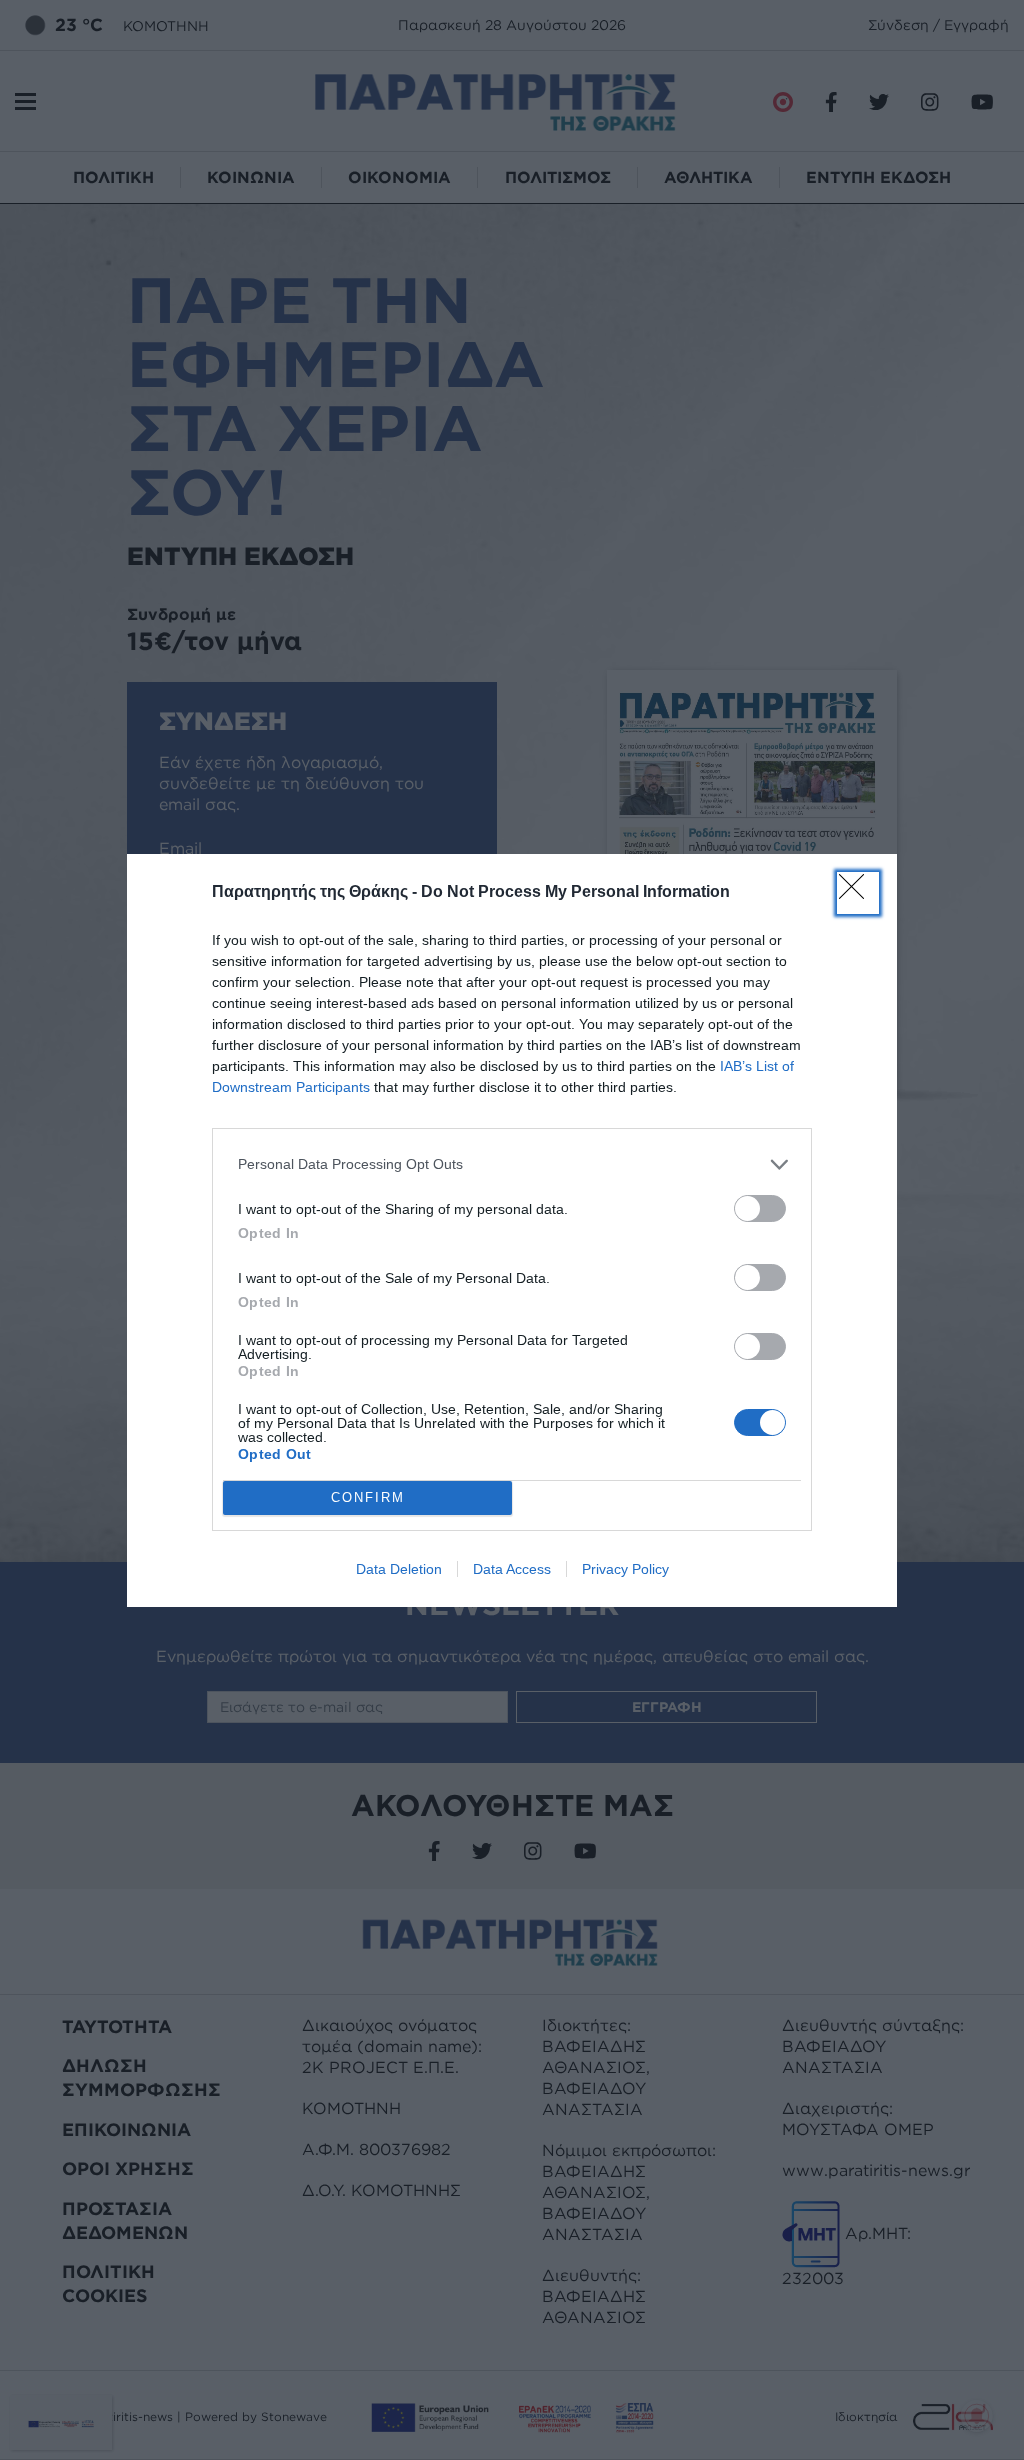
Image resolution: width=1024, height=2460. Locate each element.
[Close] (858, 893)
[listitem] (512, 1164)
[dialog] (512, 1230)
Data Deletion (399, 1569)
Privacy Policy (625, 1569)
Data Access (512, 1569)
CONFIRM (368, 1497)
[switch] (760, 1208)
